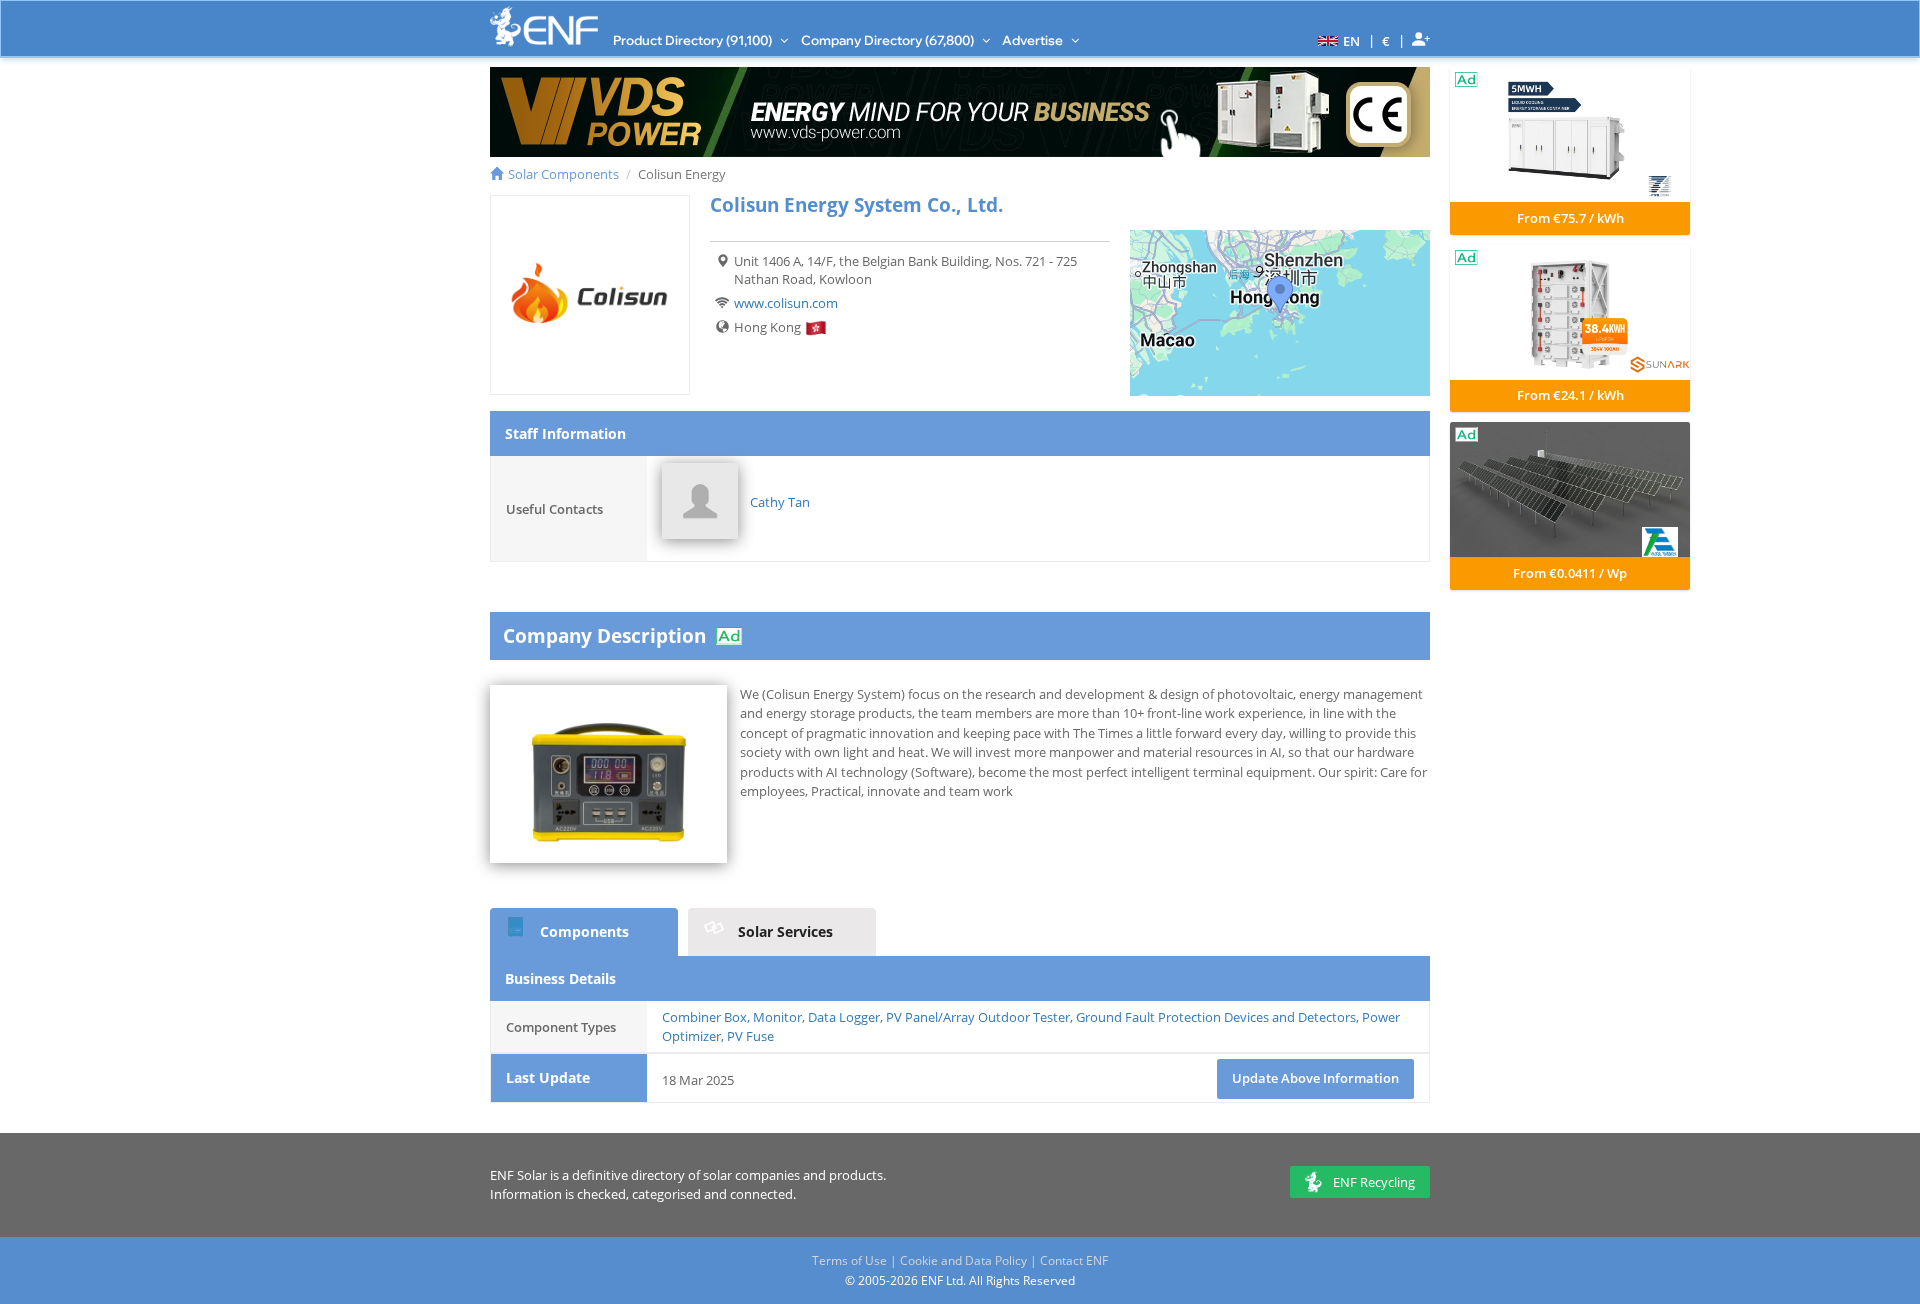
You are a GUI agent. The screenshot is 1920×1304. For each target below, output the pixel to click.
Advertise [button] (1034, 40)
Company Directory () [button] (889, 40)
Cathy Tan (780, 502)
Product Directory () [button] (694, 40)
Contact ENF (1074, 1260)
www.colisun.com (786, 303)
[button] (1336, 40)
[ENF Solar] (544, 26)
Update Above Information (1315, 1078)
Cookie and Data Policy (963, 1260)
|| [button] (1386, 40)
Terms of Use (849, 1260)
